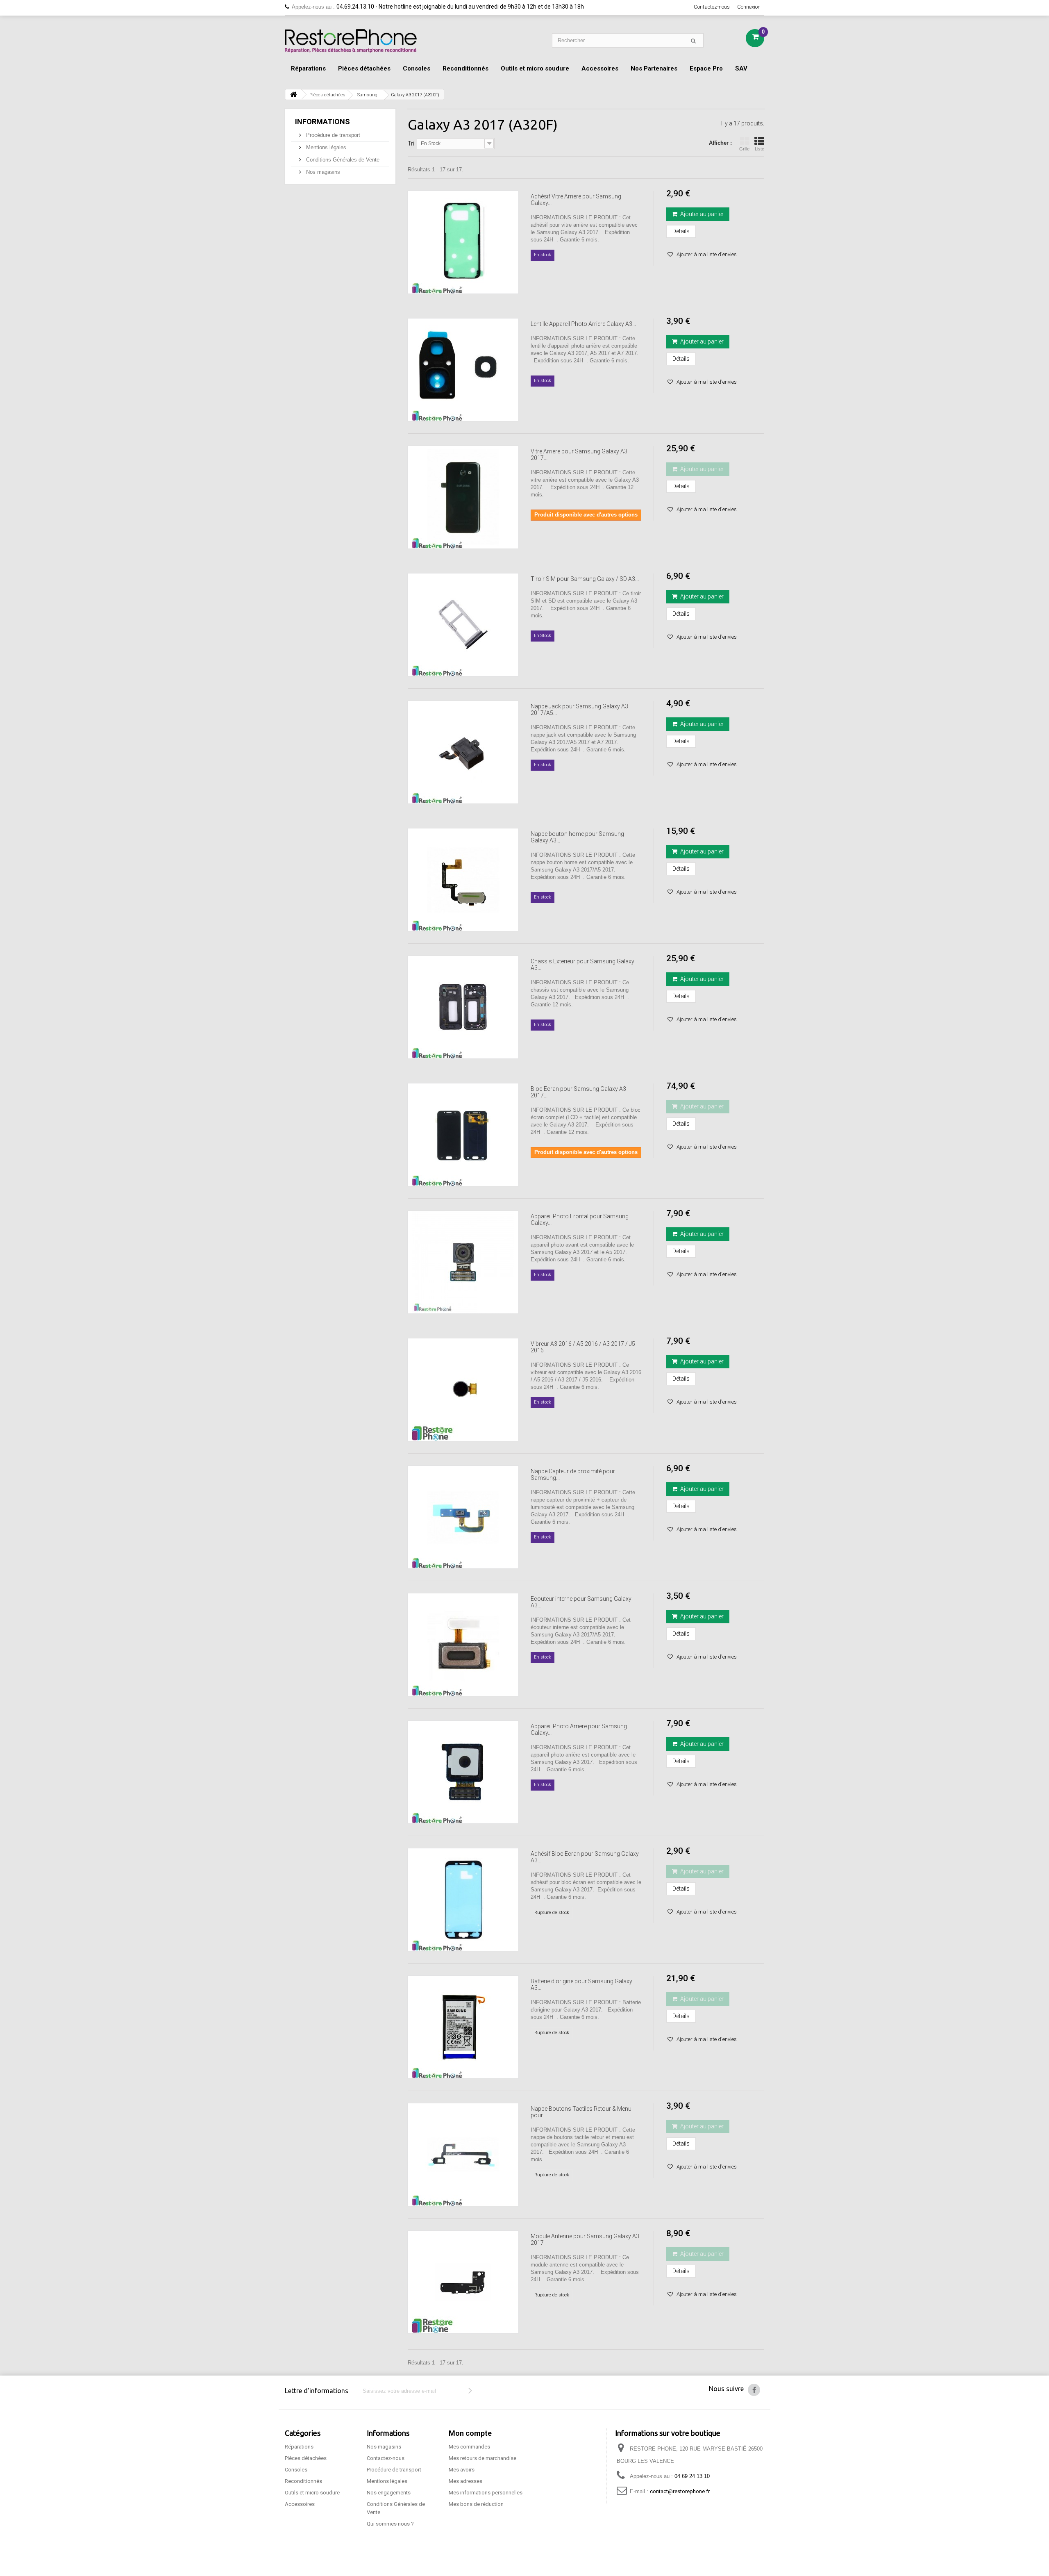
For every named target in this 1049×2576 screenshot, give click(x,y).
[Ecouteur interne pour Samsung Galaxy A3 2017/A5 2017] (463, 1645)
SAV (741, 68)
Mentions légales (325, 147)
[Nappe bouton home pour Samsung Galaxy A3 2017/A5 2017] (463, 880)
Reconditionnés (465, 68)
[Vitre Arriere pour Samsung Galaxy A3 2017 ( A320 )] (463, 497)
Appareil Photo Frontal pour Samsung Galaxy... (580, 1220)
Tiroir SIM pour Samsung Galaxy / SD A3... (585, 579)
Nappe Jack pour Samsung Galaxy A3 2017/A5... (579, 710)
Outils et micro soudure (535, 68)
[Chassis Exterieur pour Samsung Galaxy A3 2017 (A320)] (463, 1007)
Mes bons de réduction (476, 2504)
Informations (322, 122)
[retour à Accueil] (293, 94)
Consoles (417, 68)
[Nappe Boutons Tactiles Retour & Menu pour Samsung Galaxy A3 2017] (463, 2155)
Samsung (367, 95)
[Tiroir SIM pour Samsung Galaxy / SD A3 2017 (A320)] (463, 625)
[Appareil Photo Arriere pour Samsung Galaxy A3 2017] (463, 1772)
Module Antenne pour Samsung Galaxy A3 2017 (585, 2239)
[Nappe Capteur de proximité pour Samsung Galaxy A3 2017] (463, 1517)
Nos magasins (322, 172)
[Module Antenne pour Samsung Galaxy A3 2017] (463, 2282)
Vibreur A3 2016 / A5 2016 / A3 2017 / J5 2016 (583, 1347)
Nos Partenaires (654, 68)
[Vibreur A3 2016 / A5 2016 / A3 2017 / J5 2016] (463, 1390)
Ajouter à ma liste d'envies (706, 254)
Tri (411, 143)
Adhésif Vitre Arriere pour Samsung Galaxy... (576, 200)
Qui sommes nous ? (390, 2524)
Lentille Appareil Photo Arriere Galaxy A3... (583, 324)
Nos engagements (389, 2493)
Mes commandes (469, 2447)
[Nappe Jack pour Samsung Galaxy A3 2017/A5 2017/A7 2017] (463, 752)
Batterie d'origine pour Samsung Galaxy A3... (581, 1984)
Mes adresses (465, 2481)
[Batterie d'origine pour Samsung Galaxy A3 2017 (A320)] (463, 2027)
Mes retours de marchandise (482, 2458)
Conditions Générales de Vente (342, 160)
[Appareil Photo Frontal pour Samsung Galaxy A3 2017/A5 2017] (463, 1262)
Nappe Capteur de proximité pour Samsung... (573, 1475)
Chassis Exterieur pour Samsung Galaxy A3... (582, 965)
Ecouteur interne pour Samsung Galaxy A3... (581, 1602)
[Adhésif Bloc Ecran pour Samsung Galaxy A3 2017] (463, 1900)
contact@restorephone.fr (680, 2491)
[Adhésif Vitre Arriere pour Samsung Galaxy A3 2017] (463, 242)
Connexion (749, 7)
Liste (760, 149)
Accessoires (600, 68)
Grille (744, 149)
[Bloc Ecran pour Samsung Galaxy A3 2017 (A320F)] (463, 1135)
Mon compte (470, 2433)
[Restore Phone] (351, 41)
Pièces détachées (364, 68)
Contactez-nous (712, 7)
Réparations (308, 68)
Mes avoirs (462, 2470)
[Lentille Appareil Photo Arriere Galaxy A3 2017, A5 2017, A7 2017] (463, 370)
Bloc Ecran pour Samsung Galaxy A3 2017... (578, 1092)
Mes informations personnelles (486, 2493)
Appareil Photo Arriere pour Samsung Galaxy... (579, 1729)
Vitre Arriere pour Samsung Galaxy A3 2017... (579, 455)
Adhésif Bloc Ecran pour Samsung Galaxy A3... (585, 1857)
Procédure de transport (332, 135)
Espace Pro (706, 68)
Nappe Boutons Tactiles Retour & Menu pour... (581, 2112)
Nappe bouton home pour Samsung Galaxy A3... (577, 837)
